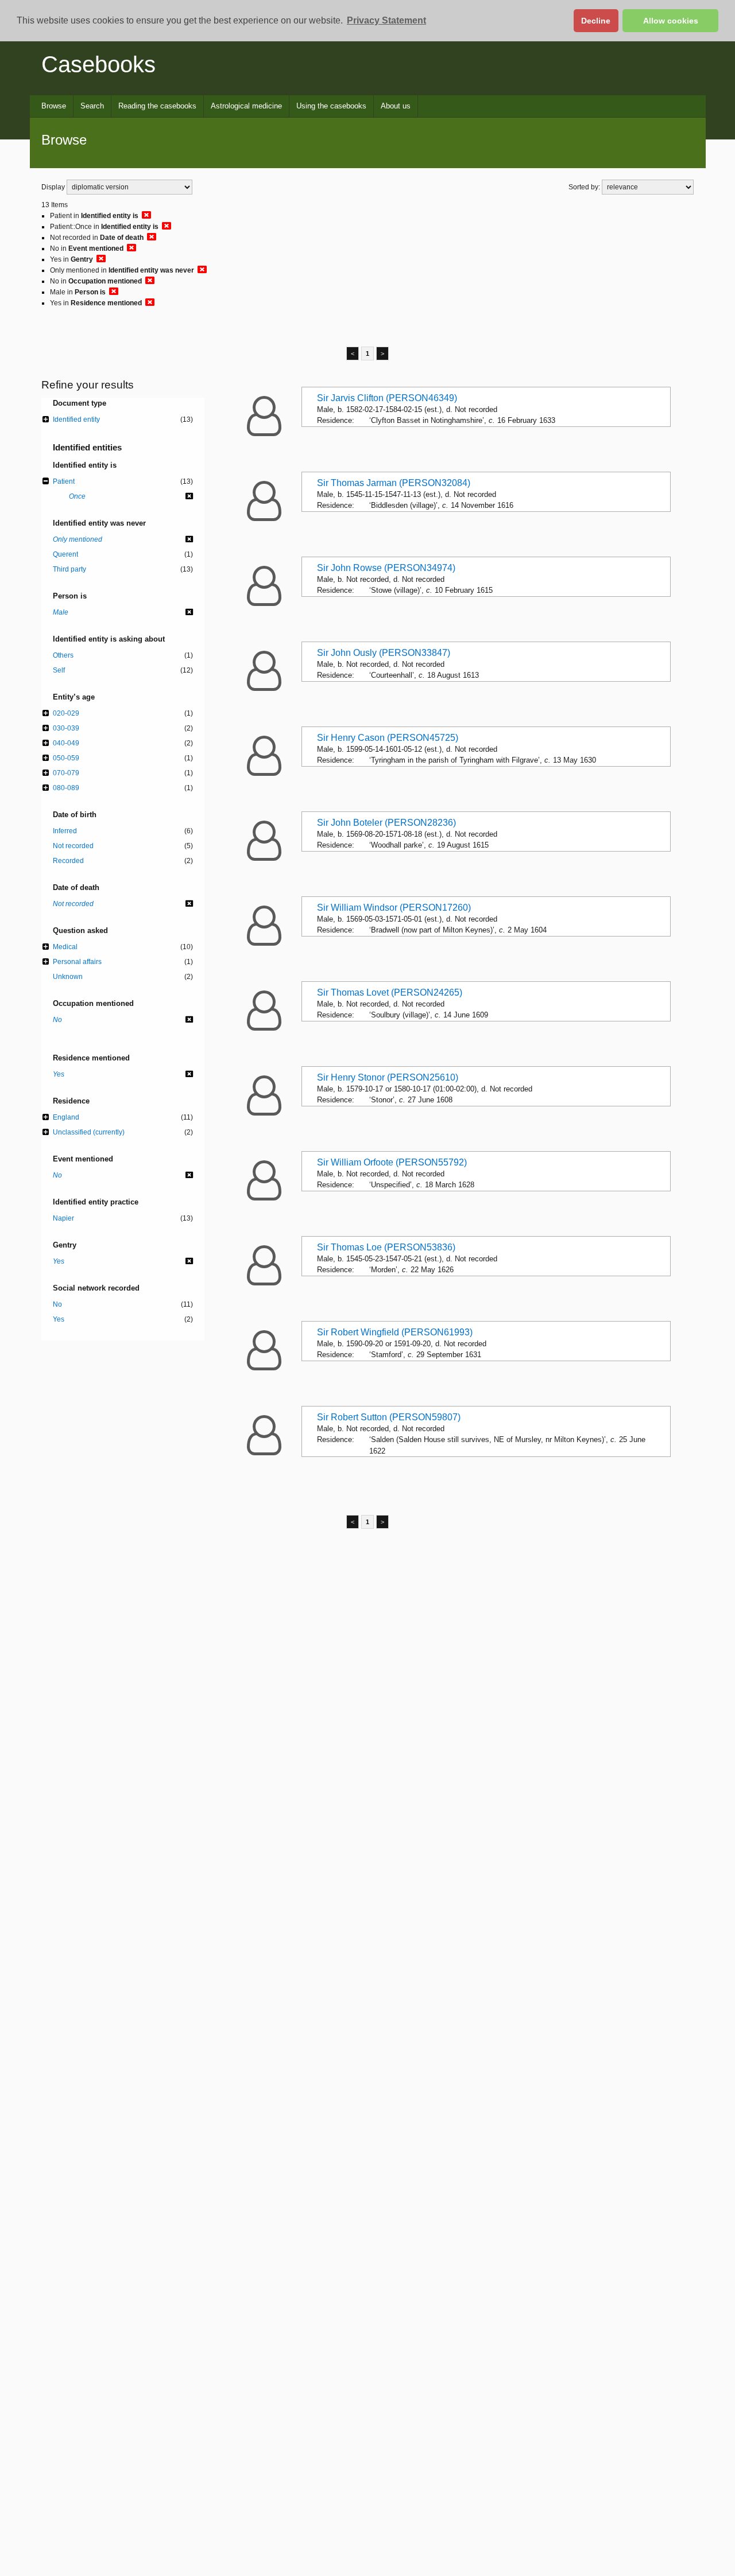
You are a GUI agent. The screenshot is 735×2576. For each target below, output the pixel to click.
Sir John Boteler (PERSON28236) (386, 823)
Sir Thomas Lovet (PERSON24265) (390, 992)
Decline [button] (596, 21)
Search (92, 106)
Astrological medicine (246, 106)
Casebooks (98, 64)
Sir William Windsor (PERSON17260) (394, 908)
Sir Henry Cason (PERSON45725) (388, 738)
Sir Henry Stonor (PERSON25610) (388, 1077)
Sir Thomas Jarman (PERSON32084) (394, 483)
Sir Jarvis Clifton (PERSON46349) (387, 398)
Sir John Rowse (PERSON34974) (386, 568)
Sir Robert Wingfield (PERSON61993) (395, 1332)
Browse (54, 106)
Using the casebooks (331, 106)
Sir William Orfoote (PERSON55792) (392, 1162)
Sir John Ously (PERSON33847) (384, 653)
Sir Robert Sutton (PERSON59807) (389, 1417)
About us (396, 106)
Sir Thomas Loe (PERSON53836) (386, 1247)
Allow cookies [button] (671, 21)
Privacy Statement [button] (386, 20)
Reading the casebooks (157, 106)
